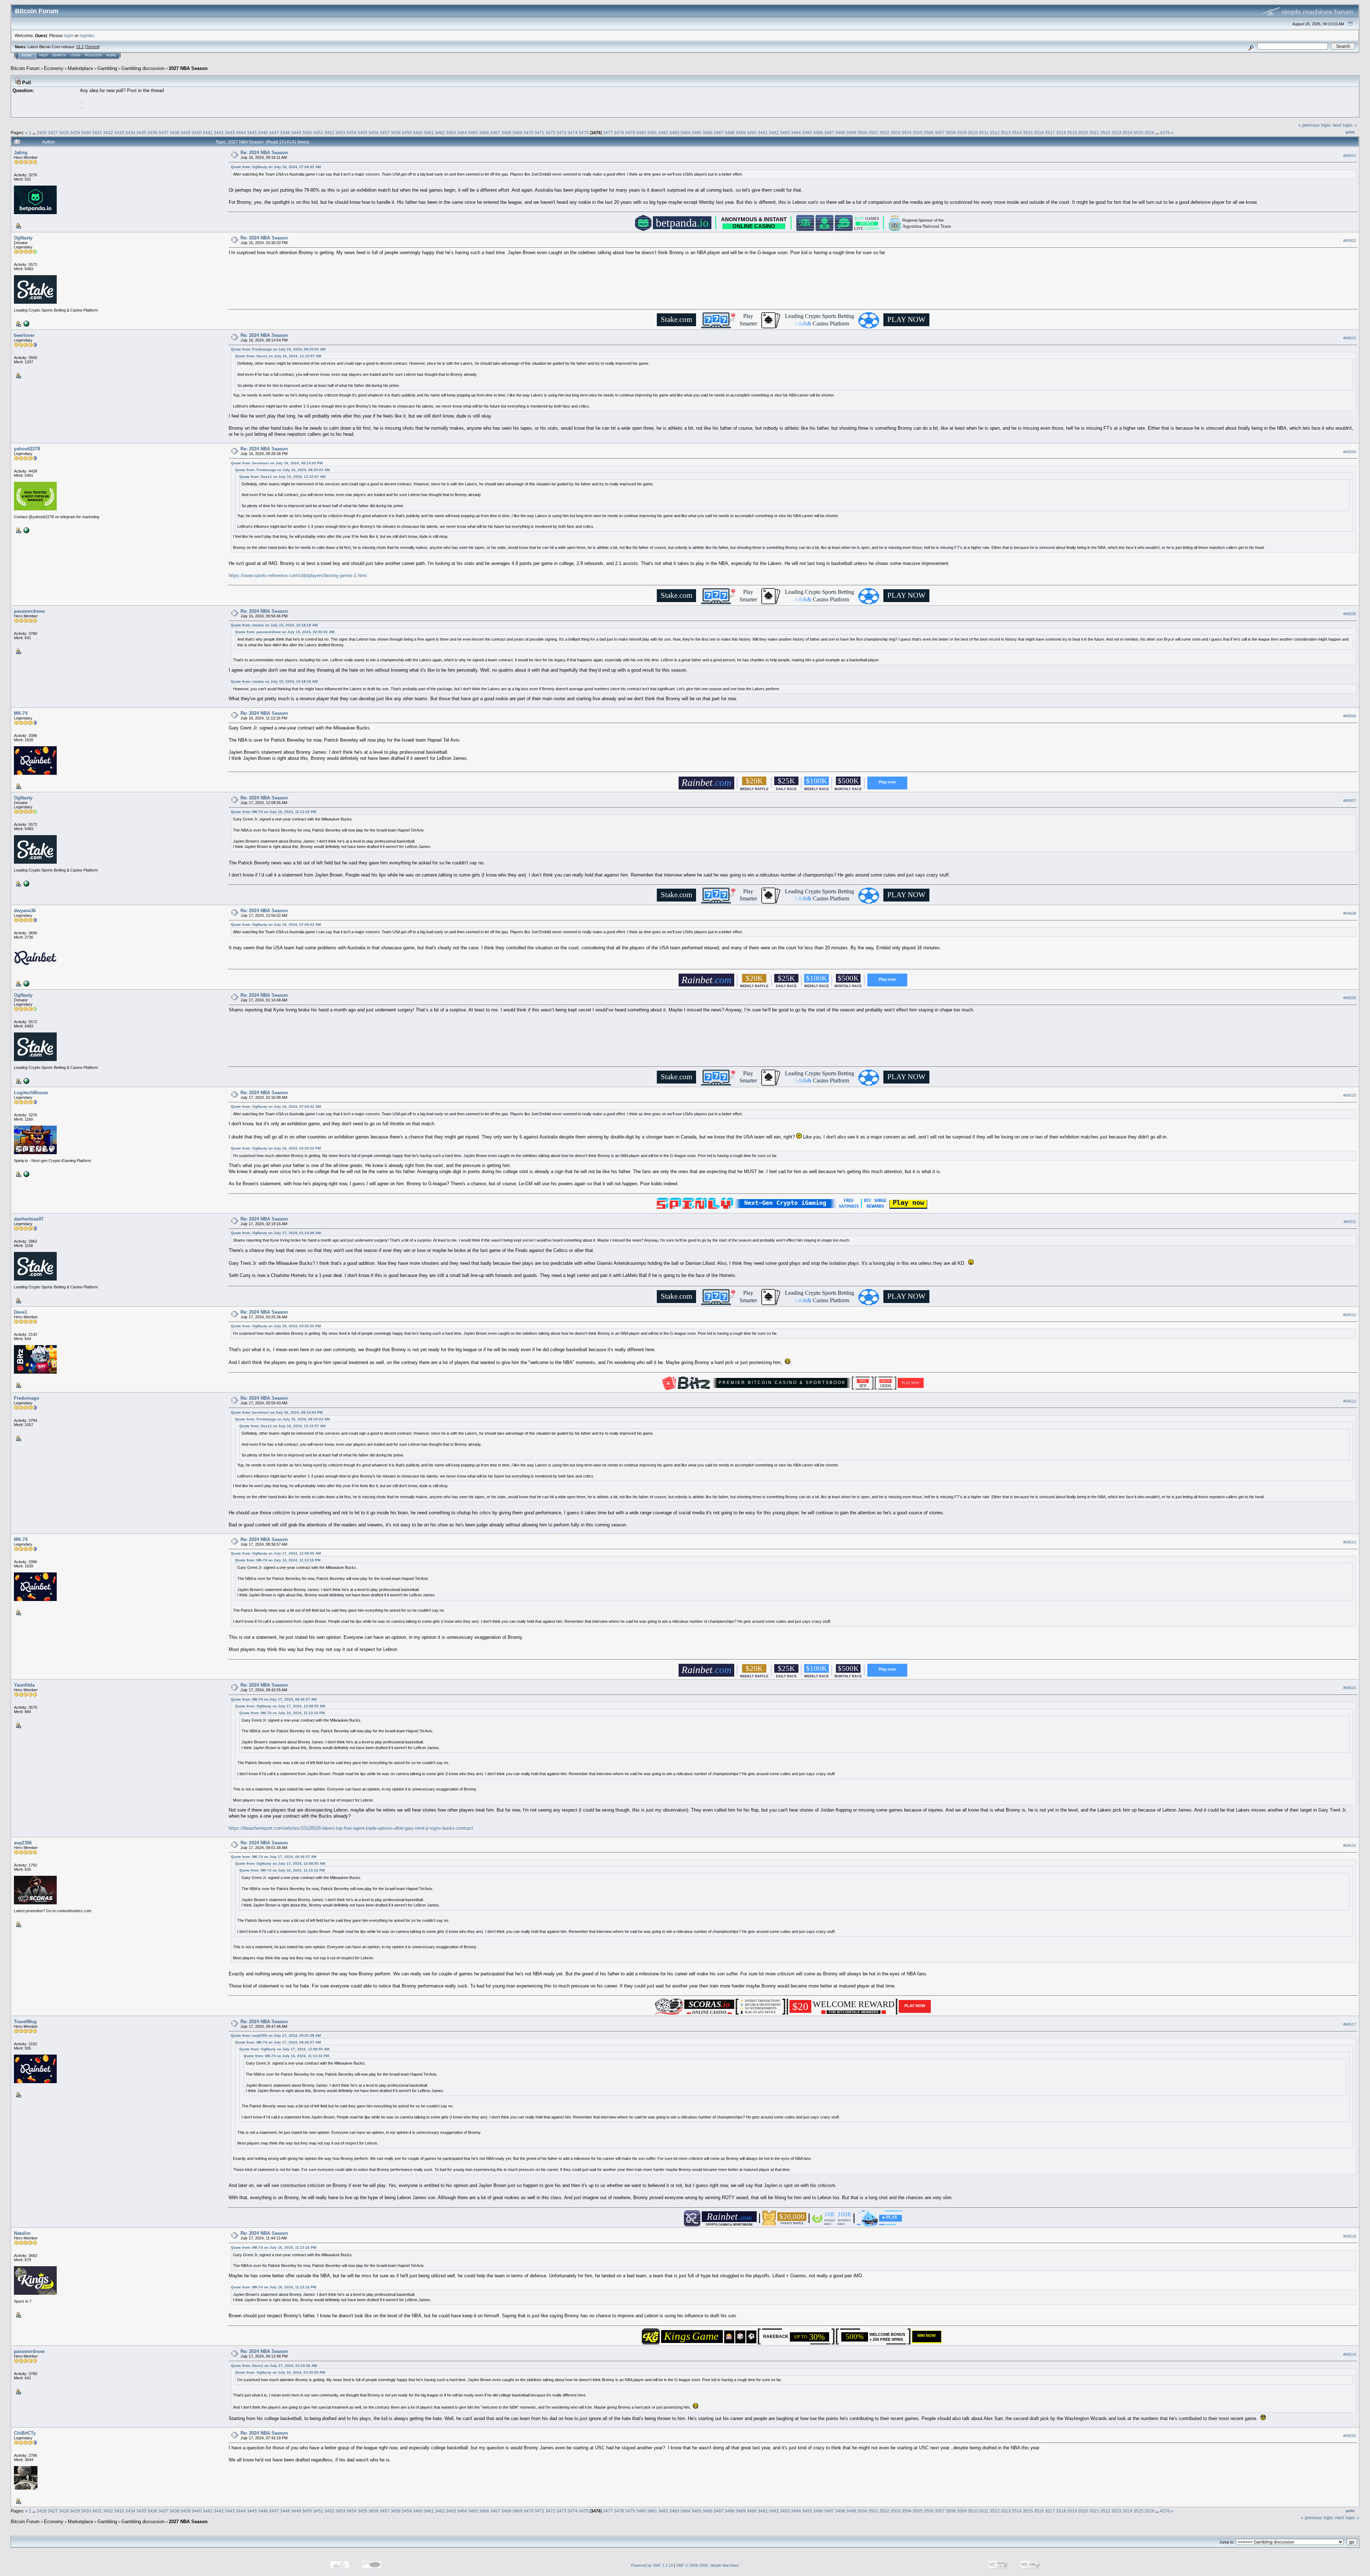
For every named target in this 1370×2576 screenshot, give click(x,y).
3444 (241, 133)
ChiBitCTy (25, 2433)
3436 (152, 133)
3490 (752, 133)
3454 (351, 133)
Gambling (107, 68)
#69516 (1350, 1845)
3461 (429, 133)
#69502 (1350, 241)
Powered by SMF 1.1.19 (652, 2565)
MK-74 (21, 713)
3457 (385, 133)
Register (93, 55)
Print (1350, 132)
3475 (584, 133)
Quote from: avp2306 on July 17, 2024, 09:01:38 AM (276, 2035)
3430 (86, 133)
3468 (506, 133)
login (69, 36)
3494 (796, 133)
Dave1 (21, 1312)
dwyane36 (25, 911)
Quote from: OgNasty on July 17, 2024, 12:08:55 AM (276, 1553)
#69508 (1350, 913)
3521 (1094, 133)
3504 (907, 133)
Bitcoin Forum (25, 68)
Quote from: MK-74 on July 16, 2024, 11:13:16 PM (273, 812)
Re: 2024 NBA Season (264, 153)
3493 (785, 133)
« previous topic (1315, 125)
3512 (995, 133)
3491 (763, 133)
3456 (374, 133)
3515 (1028, 133)
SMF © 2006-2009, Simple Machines (708, 2565)
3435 (141, 133)
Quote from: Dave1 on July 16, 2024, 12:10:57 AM (278, 356)
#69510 (1350, 1095)
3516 (1039, 133)
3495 (807, 133)
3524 (1127, 133)
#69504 (1350, 452)
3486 (707, 133)
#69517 (1350, 2024)
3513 (1006, 133)
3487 (719, 133)
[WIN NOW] (928, 2340)
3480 (641, 133)
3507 (940, 133)
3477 (608, 133)
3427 (53, 133)
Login (75, 55)
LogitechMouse (31, 1093)
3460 (418, 133)
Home (27, 55)
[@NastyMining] (26, 323)
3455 (362, 133)
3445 (252, 133)
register (87, 36)
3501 (873, 133)
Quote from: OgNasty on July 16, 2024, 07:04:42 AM (276, 167)
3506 (929, 133)
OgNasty (23, 238)
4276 (1165, 133)
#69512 (1350, 1315)
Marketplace (80, 68)
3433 (119, 133)
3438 (174, 133)
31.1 (80, 47)
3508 (951, 133)
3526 (1150, 133)
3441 (208, 133)
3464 (462, 133)
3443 (230, 133)
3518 (1061, 133)
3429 (75, 133)
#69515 (1350, 1688)
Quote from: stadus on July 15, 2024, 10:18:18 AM (274, 625)
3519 (1072, 133)
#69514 (1350, 1542)
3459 (407, 133)
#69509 (1350, 998)
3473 (562, 133)
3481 (652, 133)
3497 (829, 133)
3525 (1138, 133)
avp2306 (23, 1843)
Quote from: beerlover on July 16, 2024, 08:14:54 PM (277, 463)
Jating (21, 153)
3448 (285, 133)
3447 (274, 133)
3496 (818, 133)
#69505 (1350, 614)
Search (59, 55)
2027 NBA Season (188, 68)
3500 (862, 133)
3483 (674, 133)
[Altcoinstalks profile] (26, 983)
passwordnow (29, 611)
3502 (884, 133)
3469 (517, 133)
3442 (219, 133)
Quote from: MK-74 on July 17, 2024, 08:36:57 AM (274, 1699)
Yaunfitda (24, 1685)
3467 (495, 133)
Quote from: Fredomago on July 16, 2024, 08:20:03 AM (278, 349)
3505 (918, 133)
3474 (573, 133)
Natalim (22, 2233)
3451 (318, 133)
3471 (539, 133)
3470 (528, 133)
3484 (685, 133)
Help (44, 55)
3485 (696, 133)
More (111, 55)
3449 (296, 133)
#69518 (1350, 2236)
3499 (851, 133)
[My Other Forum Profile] (26, 1173)
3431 (97, 133)
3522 (1105, 133)
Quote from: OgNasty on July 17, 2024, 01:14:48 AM (276, 1233)
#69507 (1350, 801)
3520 (1083, 133)
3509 (962, 133)
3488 (730, 133)
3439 (186, 133)
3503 (895, 133)
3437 (163, 133)
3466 (484, 133)
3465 (473, 133)
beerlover (24, 335)
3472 (550, 133)
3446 (263, 133)
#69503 (1350, 338)
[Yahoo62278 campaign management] (26, 530)
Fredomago (27, 1398)
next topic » (1345, 125)
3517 (1050, 133)
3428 (64, 133)
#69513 (1350, 1401)
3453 (340, 133)
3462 (440, 133)
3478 (619, 133)
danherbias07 (29, 1219)
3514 (1017, 133)
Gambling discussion (143, 68)
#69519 (1350, 2354)
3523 (1116, 133)
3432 (108, 133)
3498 (840, 133)
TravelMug (25, 2022)
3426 (42, 133)
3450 (307, 133)
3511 (984, 133)
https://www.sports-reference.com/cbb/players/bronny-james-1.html (298, 575)
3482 (663, 133)
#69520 (1350, 2436)
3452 (329, 133)
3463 (451, 133)
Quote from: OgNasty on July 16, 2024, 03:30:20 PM (276, 1148)
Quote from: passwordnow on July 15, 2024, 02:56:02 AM (285, 632)
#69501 (1350, 156)
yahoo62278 (27, 449)
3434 (130, 133)
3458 (396, 133)
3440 (197, 133)
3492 (774, 133)
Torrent (92, 47)
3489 (741, 133)
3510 (973, 133)
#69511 (1350, 1222)
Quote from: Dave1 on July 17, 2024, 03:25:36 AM (274, 2366)
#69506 (1350, 716)
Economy (54, 68)
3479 (630, 133)
